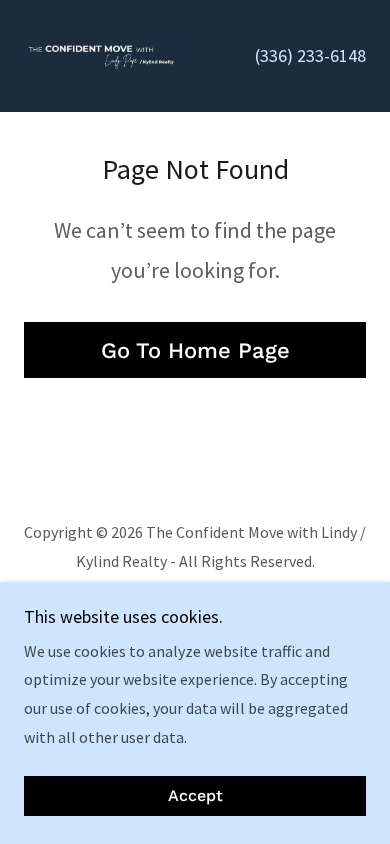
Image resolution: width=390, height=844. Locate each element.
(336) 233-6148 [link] (310, 55)
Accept (195, 796)
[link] (109, 56)
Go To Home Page (195, 350)
